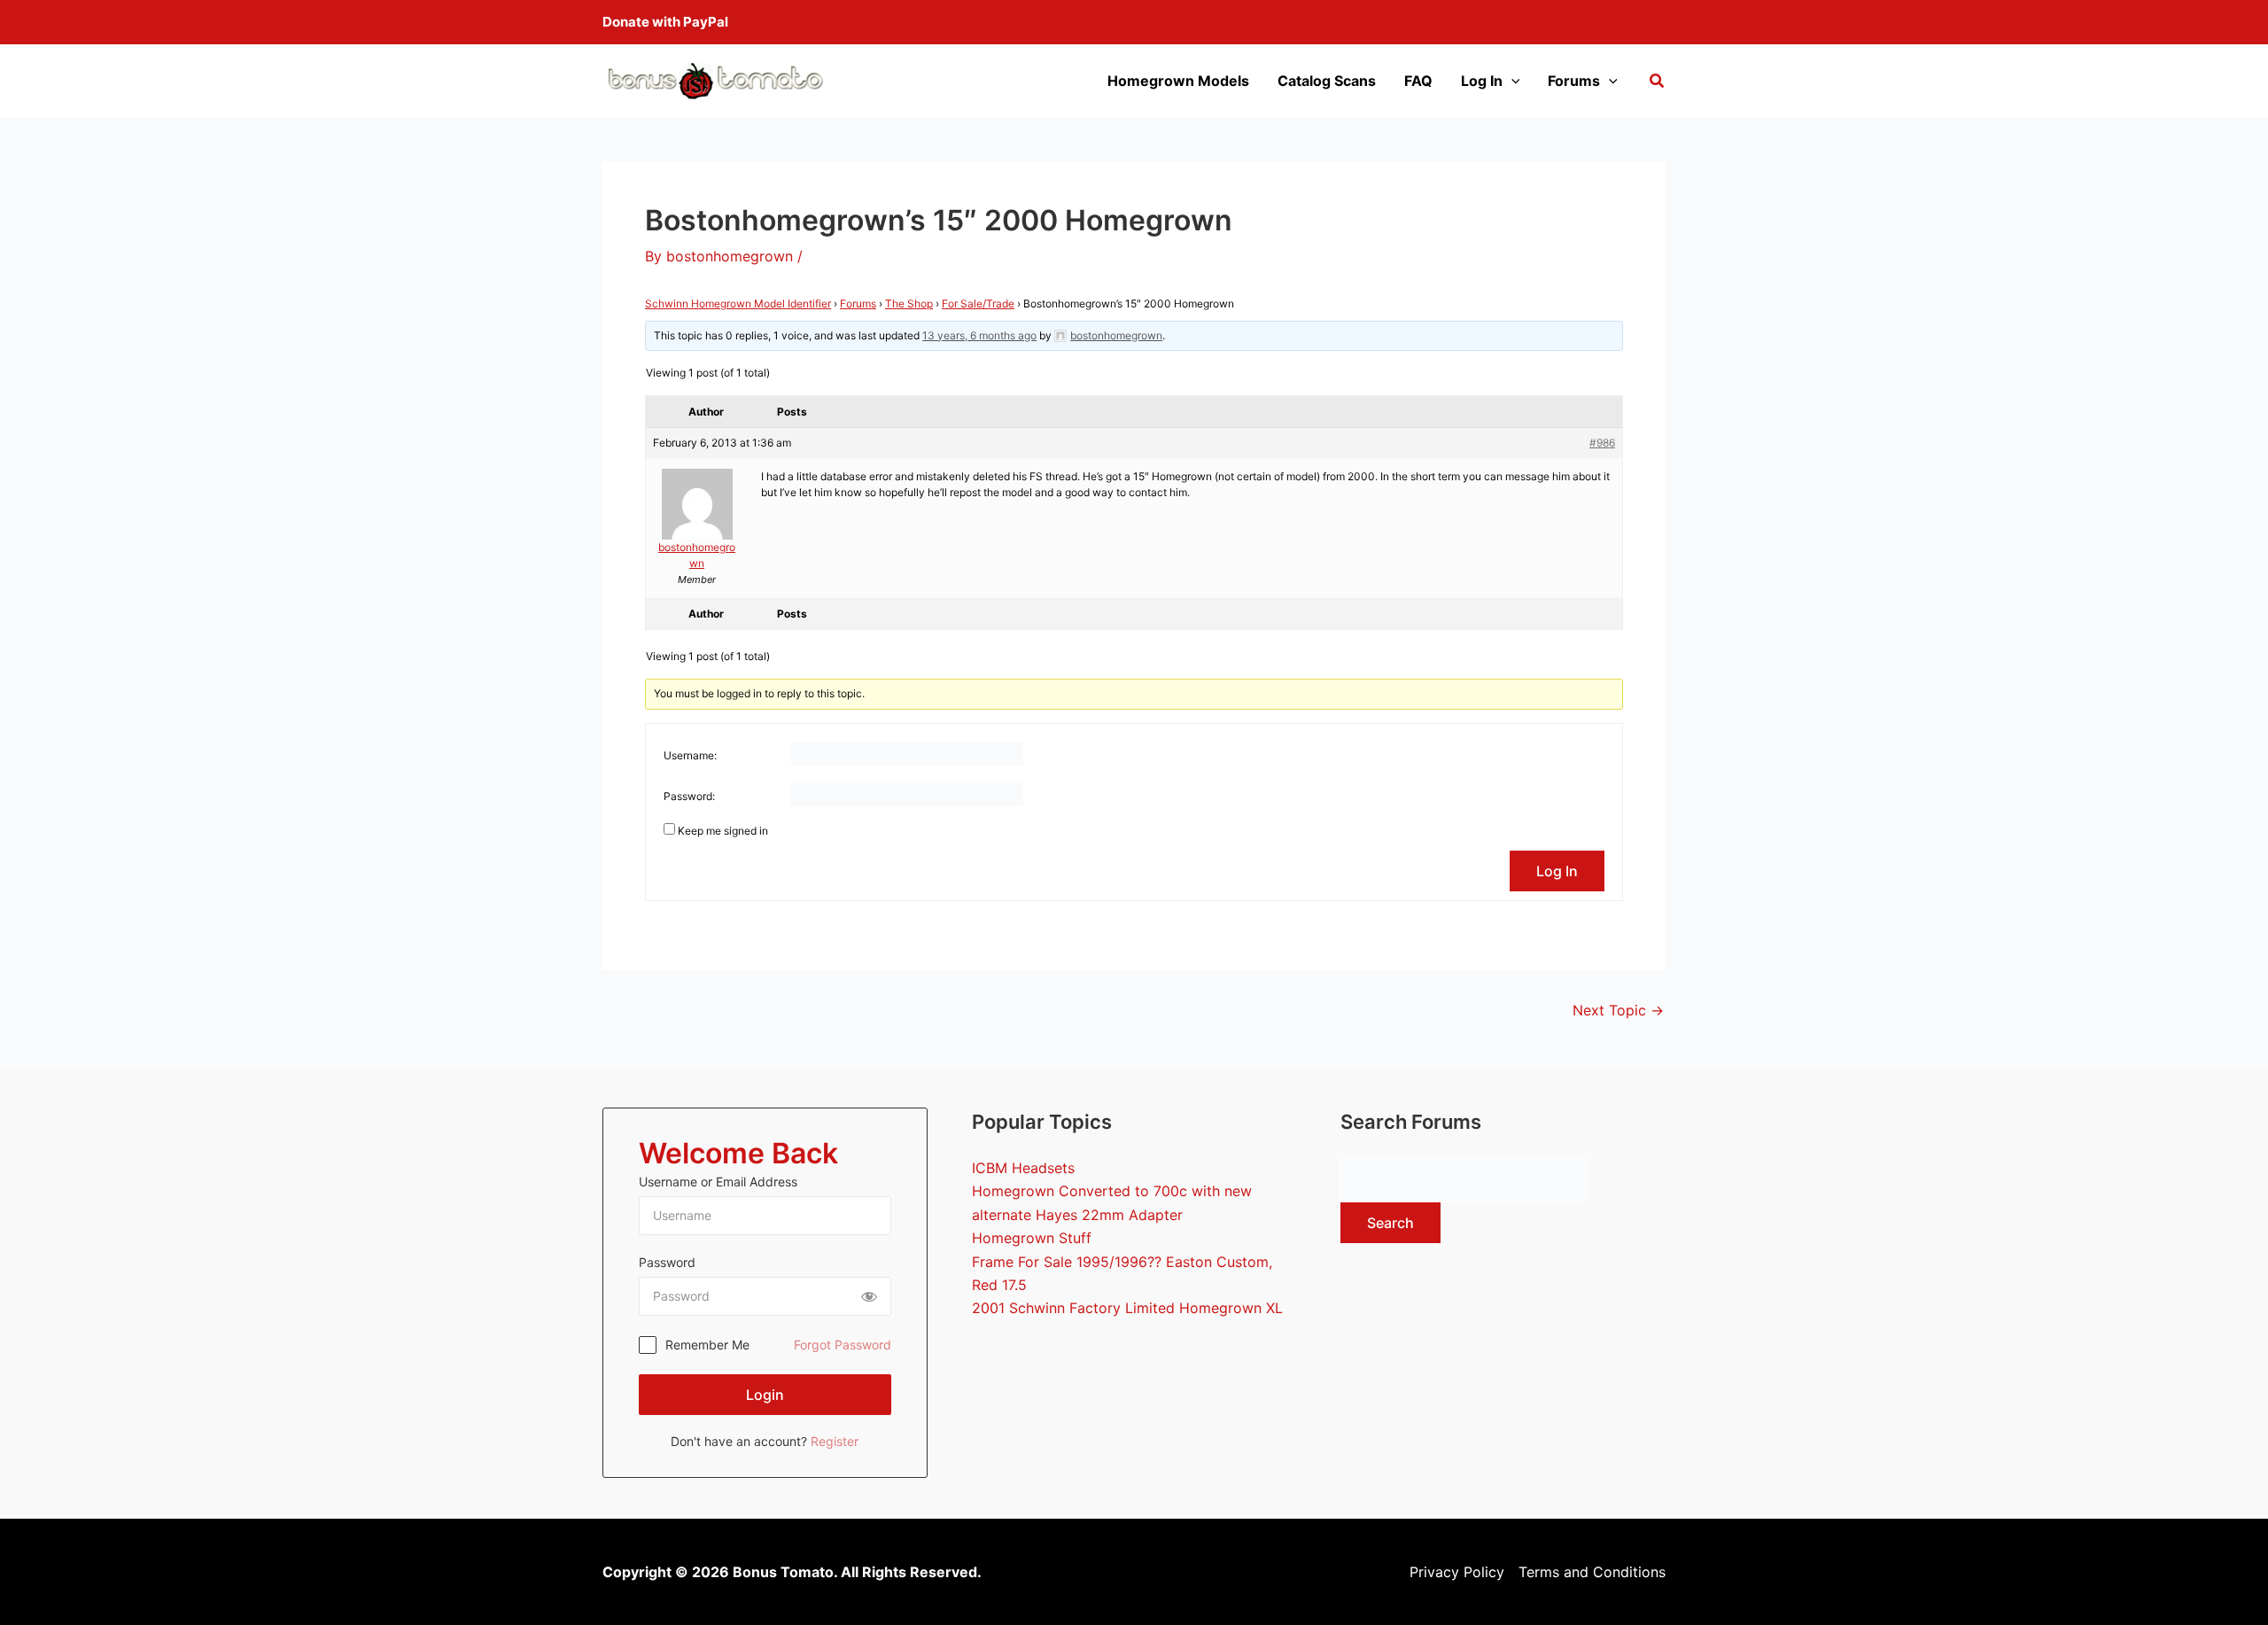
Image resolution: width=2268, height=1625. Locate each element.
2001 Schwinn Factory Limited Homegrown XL (1127, 1308)
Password (667, 1262)
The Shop (909, 303)
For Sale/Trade (978, 303)
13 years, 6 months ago (979, 335)
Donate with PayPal (665, 22)
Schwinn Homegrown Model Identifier (738, 303)
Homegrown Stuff (1032, 1238)
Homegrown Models (1178, 81)
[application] (1511, 81)
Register (835, 1441)
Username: (690, 755)
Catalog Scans (1327, 81)
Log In (1482, 81)
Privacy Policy (1457, 1572)
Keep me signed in (723, 831)
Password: (689, 796)
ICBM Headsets (1023, 1168)
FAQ (1418, 81)
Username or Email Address (718, 1182)
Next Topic (1618, 1010)
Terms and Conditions (1592, 1572)
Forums (1574, 81)
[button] (1658, 83)
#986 (1602, 443)
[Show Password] (869, 1296)
